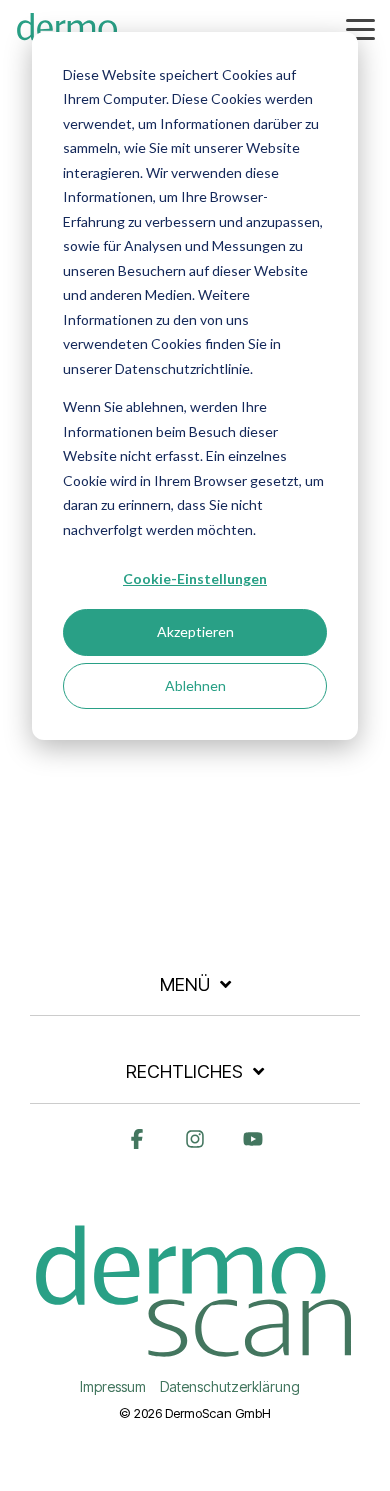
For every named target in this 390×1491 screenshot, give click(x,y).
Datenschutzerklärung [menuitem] (230, 1386)
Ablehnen (195, 685)
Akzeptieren (195, 631)
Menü (185, 984)
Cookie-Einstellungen (195, 578)
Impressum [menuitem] (113, 1386)
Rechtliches (184, 1071)
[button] (360, 28)
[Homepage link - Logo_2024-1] (195, 1353)
